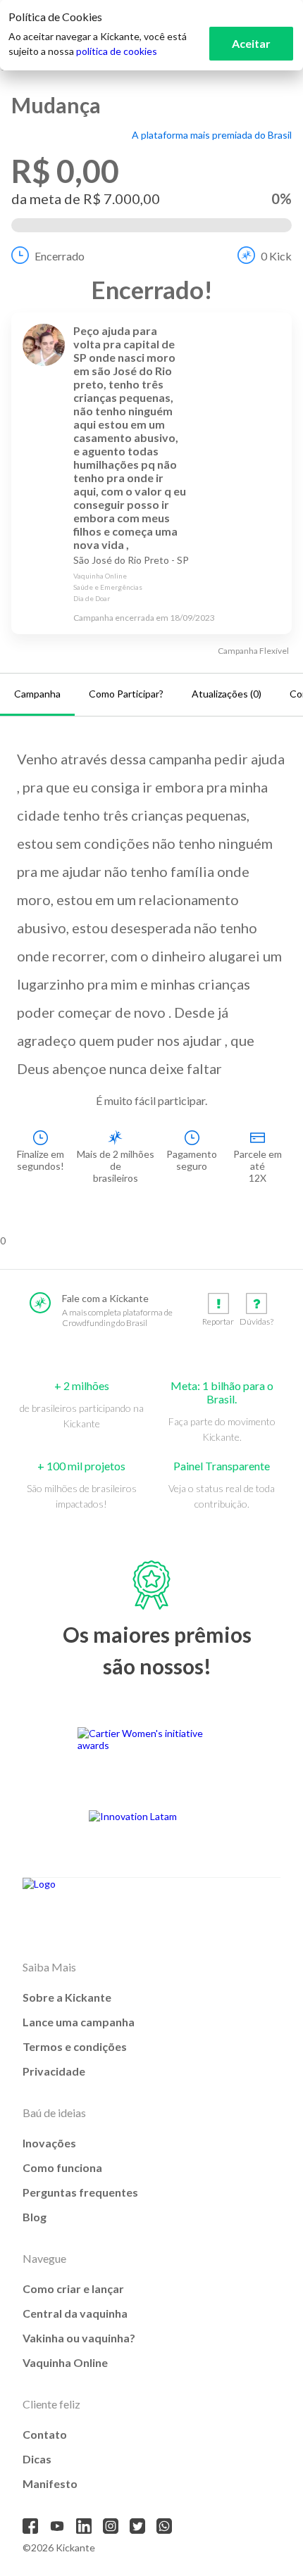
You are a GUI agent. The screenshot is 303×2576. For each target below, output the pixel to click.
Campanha (37, 694)
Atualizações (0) (227, 694)
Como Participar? (126, 694)
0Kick (276, 256)
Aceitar (251, 43)
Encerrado (60, 256)
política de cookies (117, 51)
